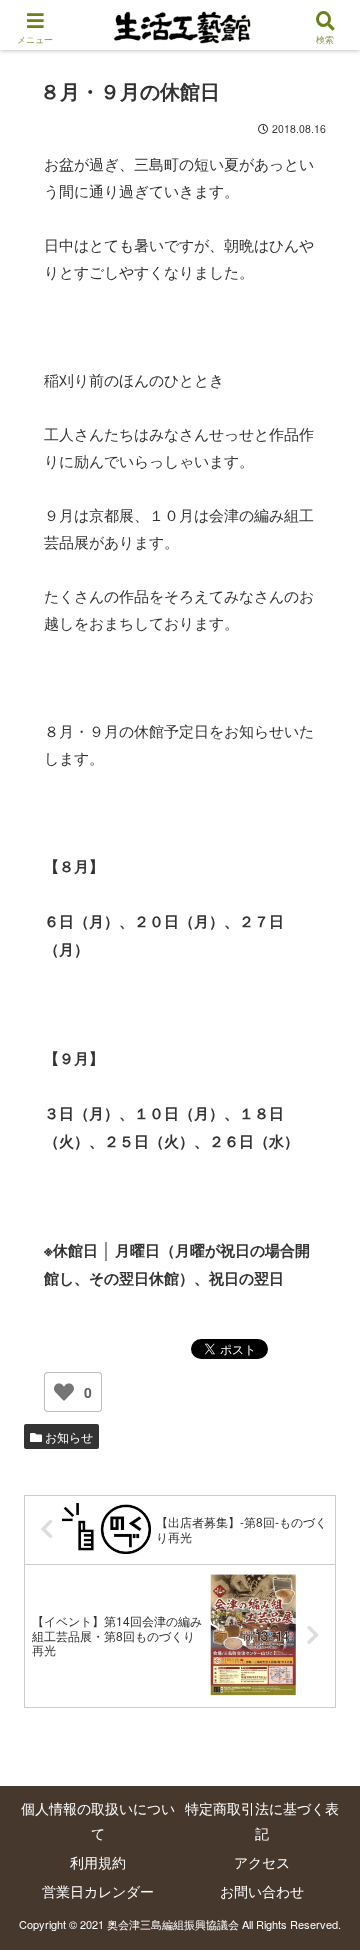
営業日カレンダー (98, 1891)
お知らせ (67, 1436)
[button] (321, 1758)
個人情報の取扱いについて (98, 1820)
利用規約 (98, 1862)
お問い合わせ (262, 1891)
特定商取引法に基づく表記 (262, 1820)
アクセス (262, 1862)
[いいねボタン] (64, 1392)
